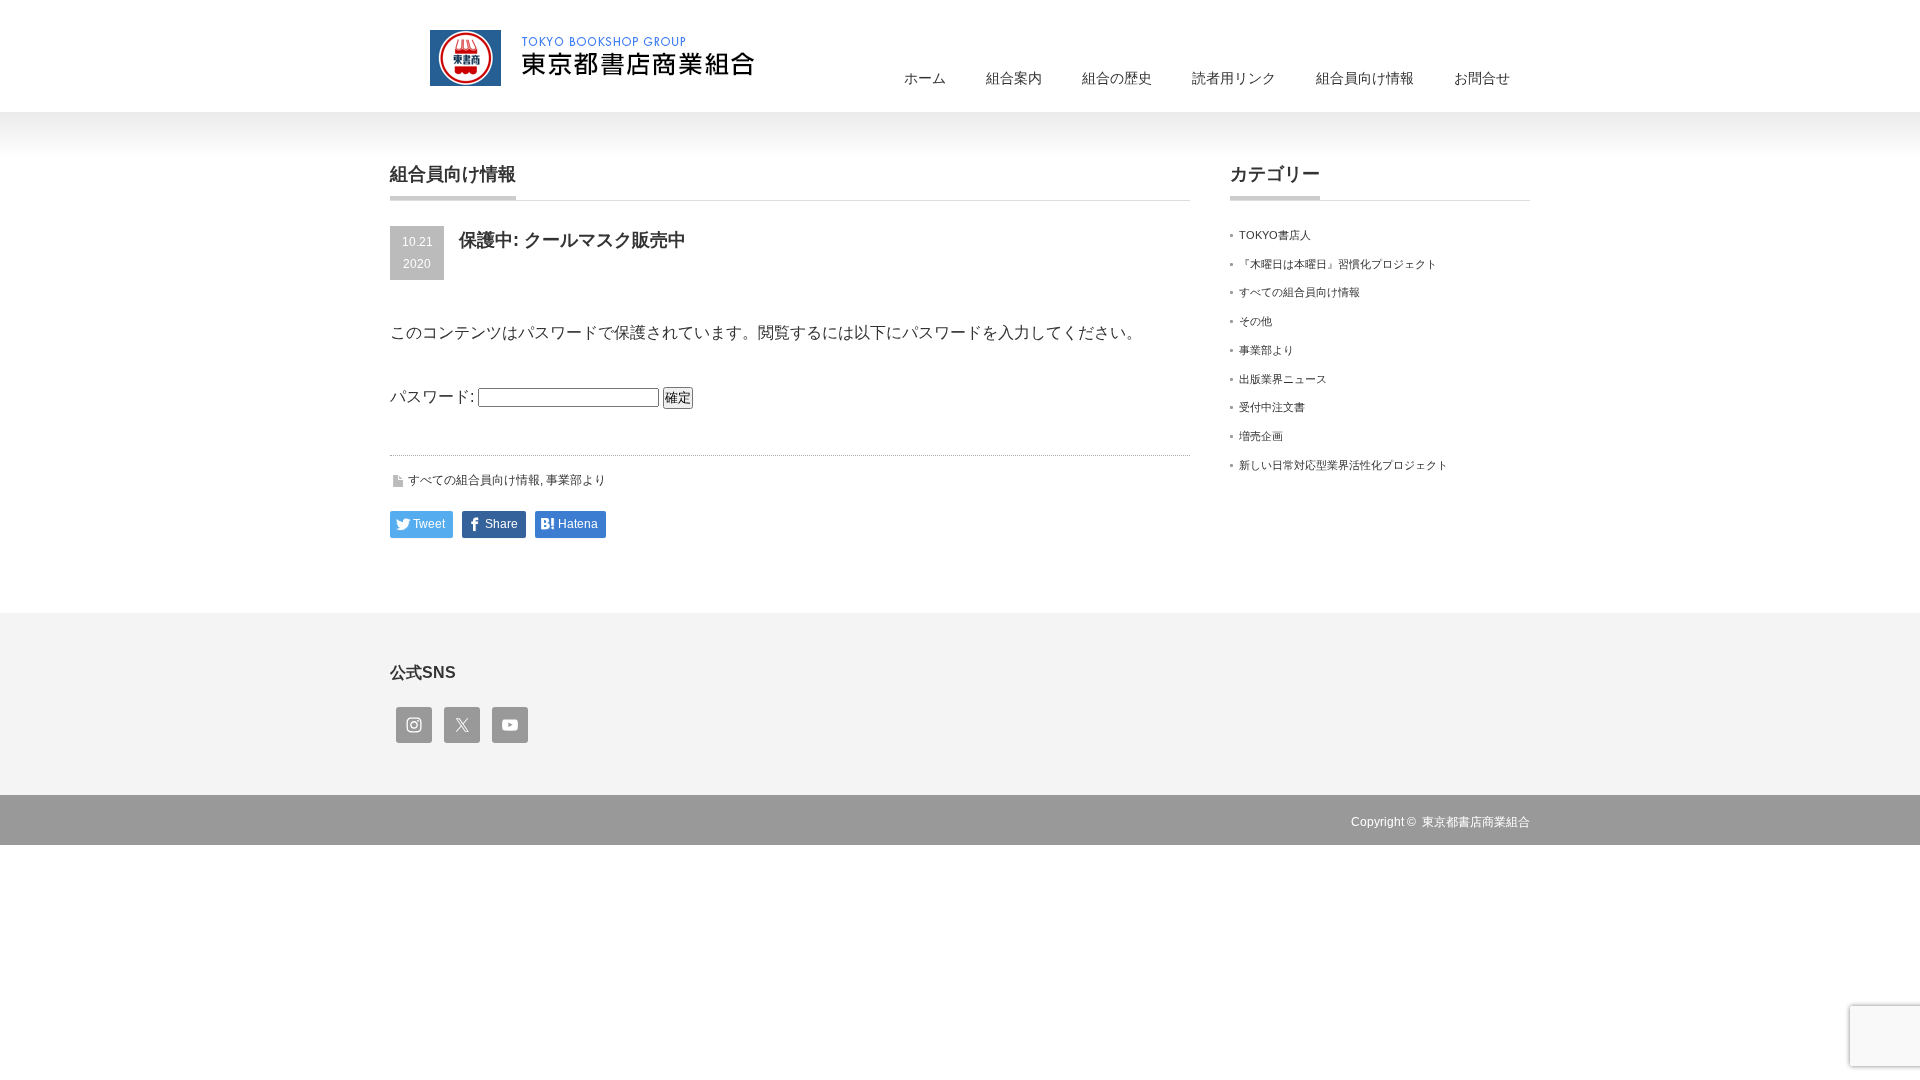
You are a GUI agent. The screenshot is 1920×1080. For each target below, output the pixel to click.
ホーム (925, 78)
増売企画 (1261, 436)
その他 (1255, 321)
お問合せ (1482, 78)
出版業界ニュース (1283, 379)
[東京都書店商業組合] (604, 58)
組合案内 (1014, 78)
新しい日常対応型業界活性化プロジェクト (1343, 465)
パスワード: (434, 396)
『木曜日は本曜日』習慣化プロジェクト (1338, 264)
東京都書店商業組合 (1476, 822)
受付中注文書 (1272, 407)
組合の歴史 (1117, 78)
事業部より (576, 480)
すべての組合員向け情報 (474, 480)
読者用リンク (1234, 78)
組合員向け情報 (1365, 78)
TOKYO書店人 (1275, 235)
